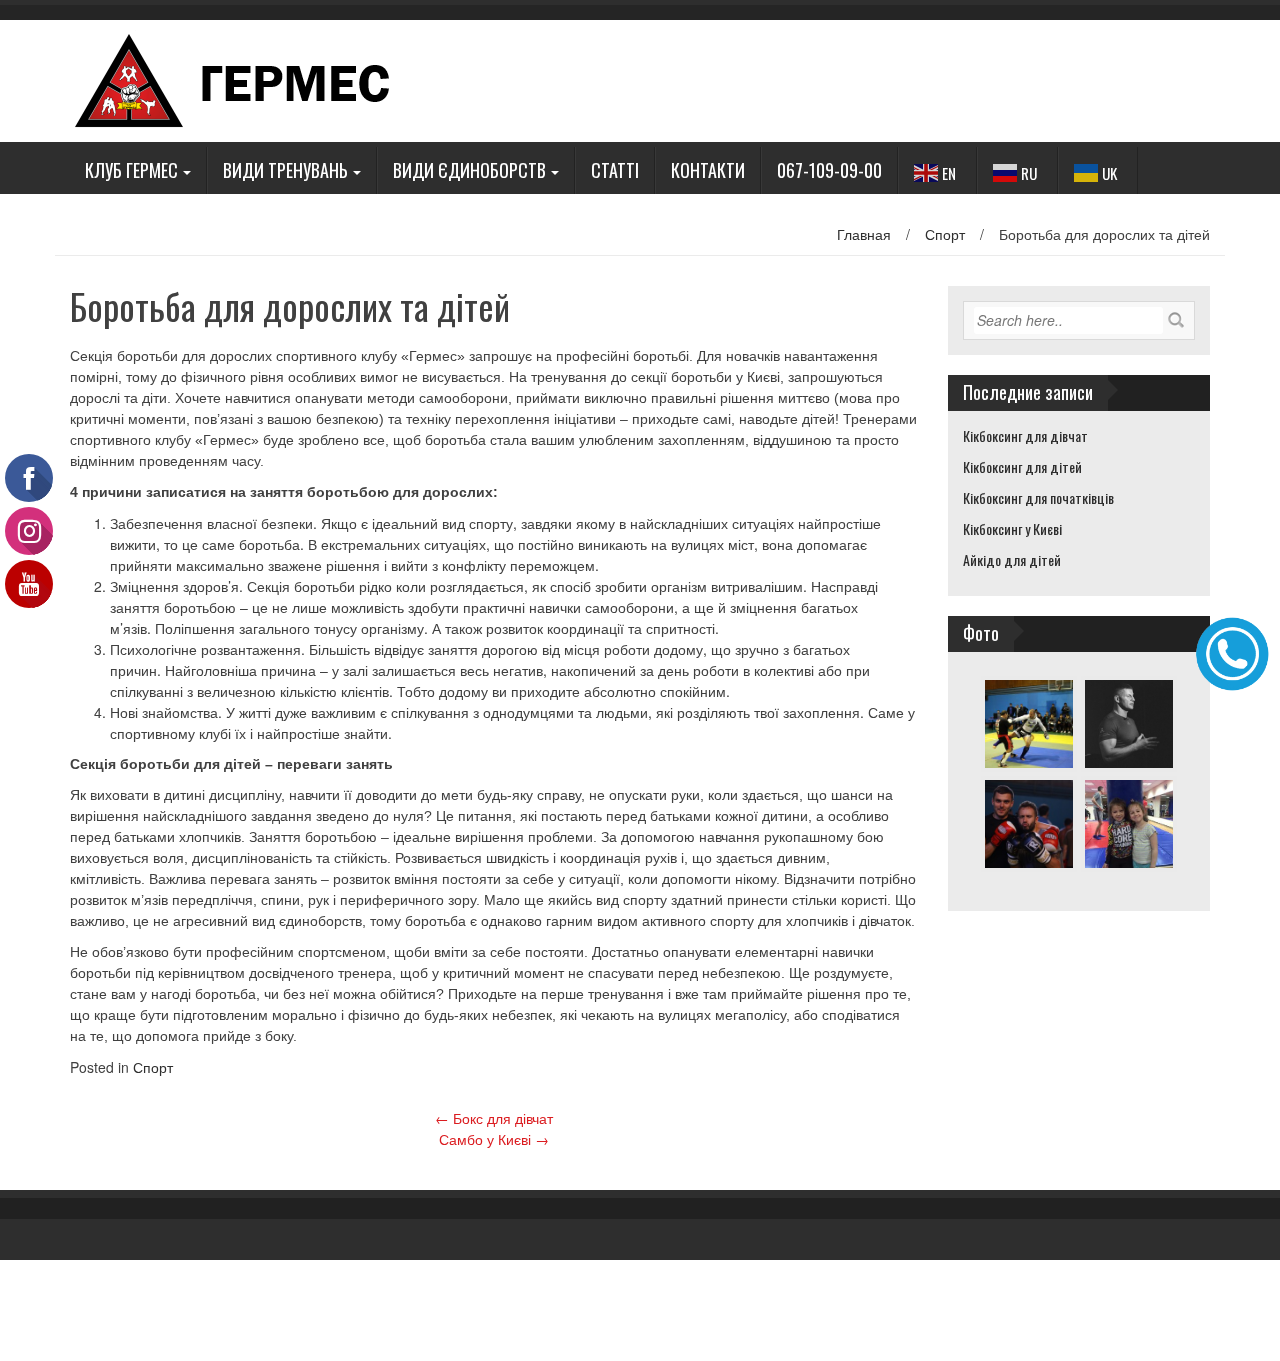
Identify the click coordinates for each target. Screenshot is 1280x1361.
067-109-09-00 (829, 170)
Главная (864, 234)
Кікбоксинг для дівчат (1025, 435)
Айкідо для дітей (1012, 559)
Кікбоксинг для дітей (1022, 466)
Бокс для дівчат (494, 1118)
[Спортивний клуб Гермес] (251, 79)
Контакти (708, 170)
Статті (615, 170)
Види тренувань (285, 170)
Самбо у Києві (494, 1139)
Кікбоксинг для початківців (1038, 497)
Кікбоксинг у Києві (1012, 528)
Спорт (945, 234)
